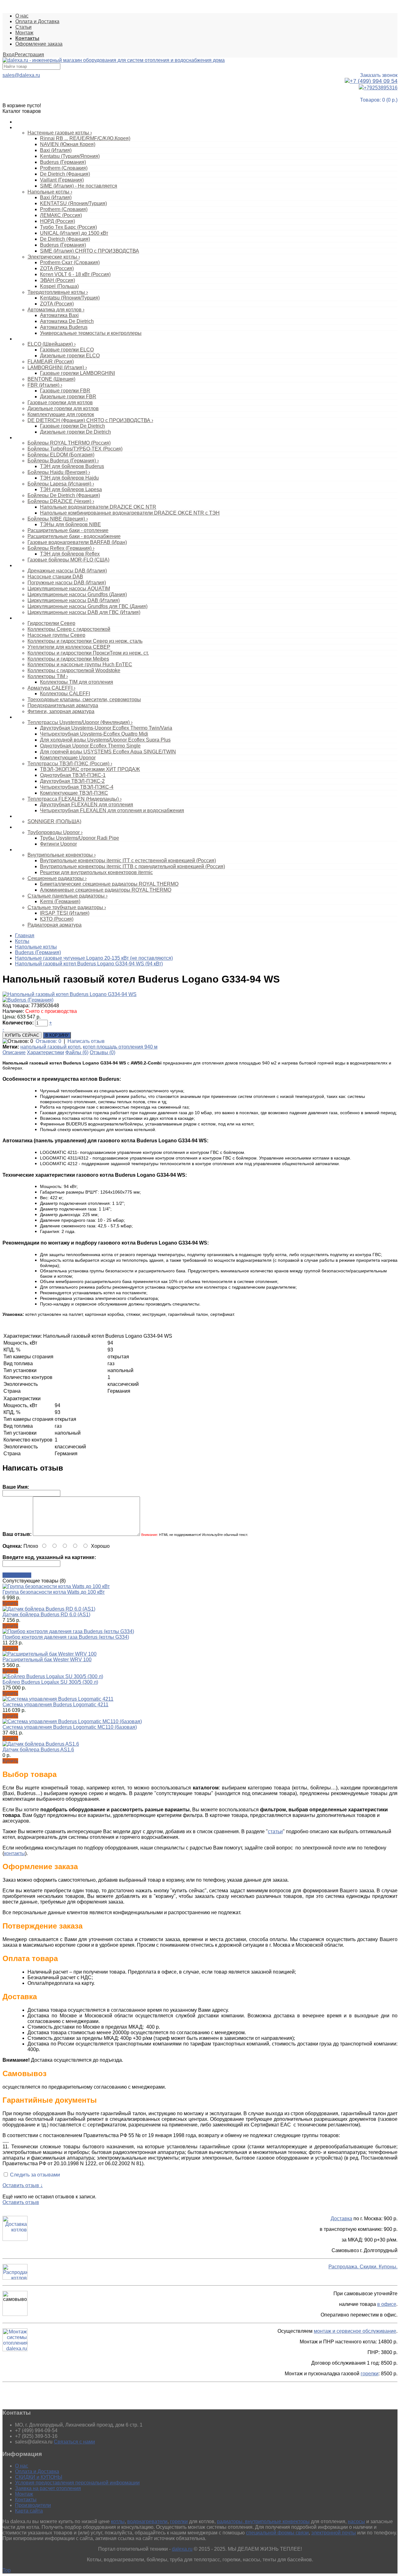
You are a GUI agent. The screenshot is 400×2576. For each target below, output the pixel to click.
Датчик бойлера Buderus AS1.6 (38, 1750)
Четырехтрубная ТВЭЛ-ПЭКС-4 (77, 787)
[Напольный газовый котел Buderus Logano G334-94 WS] (70, 994)
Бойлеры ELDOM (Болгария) (61, 455)
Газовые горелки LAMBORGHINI (77, 373)
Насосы (23, 566)
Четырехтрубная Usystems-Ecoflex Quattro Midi (94, 734)
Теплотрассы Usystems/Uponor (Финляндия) (80, 722)
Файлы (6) (77, 1052)
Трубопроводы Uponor (55, 832)
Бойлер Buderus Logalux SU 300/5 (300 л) (50, 1682)
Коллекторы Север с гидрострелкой (69, 629)
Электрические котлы (54, 257)
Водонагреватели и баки (40, 438)
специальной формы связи (277, 2533)
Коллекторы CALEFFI (65, 694)
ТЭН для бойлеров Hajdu (69, 478)
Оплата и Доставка (37, 21)
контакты (15, 1853)
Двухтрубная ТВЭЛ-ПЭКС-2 (72, 781)
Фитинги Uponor (58, 844)
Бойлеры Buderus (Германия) (63, 461)
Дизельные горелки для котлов (63, 408)
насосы (356, 2521)
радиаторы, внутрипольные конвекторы (263, 2521)
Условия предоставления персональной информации (77, 2483)
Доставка (341, 2219)
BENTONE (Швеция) (51, 379)
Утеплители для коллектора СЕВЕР (69, 647)
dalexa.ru (182, 2549)
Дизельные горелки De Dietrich (75, 432)
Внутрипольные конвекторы (62, 855)
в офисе (387, 2304)
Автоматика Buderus (64, 327)
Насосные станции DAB (55, 577)
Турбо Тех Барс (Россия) (68, 227)
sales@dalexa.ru (21, 75)
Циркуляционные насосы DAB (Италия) (74, 600)
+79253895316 (381, 88)
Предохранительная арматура (63, 705)
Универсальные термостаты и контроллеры (91, 333)
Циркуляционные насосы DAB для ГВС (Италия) (84, 612)
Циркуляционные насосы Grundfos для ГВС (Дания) (87, 606)
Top (7, 2570)
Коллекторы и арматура (40, 618)
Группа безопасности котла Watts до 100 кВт (54, 1592)
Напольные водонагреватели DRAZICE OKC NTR (98, 507)
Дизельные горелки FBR (68, 397)
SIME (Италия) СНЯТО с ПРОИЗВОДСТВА (90, 251)
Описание (14, 1052)
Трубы (21, 827)
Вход (9, 55)
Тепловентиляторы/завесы (42, 816)
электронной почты (334, 2533)
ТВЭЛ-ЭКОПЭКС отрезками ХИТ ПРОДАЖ (90, 769)
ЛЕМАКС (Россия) (61, 215)
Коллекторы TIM (48, 676)
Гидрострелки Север (51, 623)
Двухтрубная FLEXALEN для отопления (87, 805)
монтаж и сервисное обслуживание (355, 2331)
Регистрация (29, 55)
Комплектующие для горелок (61, 414)
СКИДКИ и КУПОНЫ (39, 2477)
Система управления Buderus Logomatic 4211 (55, 1705)
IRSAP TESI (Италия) (65, 913)
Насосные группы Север (56, 635)
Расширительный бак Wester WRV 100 (47, 1660)
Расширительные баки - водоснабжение (74, 536)
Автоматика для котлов (56, 310)
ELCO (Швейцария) (52, 344)
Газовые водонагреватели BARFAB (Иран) (77, 542)
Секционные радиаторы (57, 878)
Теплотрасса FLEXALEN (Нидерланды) (75, 799)
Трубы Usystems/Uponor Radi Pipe (80, 838)
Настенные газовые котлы (60, 133)
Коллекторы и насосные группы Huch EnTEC (80, 664)
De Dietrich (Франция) (65, 174)
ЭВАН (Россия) (57, 280)
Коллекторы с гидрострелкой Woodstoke (74, 670)
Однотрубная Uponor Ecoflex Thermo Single (90, 746)
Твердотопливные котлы (58, 292)
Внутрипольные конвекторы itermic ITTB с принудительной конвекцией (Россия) (132, 866)
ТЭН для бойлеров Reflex (70, 554)
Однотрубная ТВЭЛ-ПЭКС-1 (73, 775)
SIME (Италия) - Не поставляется (79, 186)
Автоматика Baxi (59, 315)
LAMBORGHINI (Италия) (57, 367)
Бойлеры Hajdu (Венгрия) (59, 472)
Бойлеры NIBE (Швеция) (58, 519)
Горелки (23, 339)
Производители (33, 2505)
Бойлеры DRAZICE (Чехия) (61, 501)
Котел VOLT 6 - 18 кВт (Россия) (75, 274)
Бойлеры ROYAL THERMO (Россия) (69, 443)
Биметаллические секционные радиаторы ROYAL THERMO (109, 884)
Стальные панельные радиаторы (67, 896)
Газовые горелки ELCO (67, 350)
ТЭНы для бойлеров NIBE (70, 524)
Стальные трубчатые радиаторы (67, 907)
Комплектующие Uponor (68, 758)
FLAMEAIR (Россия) (51, 362)
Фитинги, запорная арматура (61, 711)
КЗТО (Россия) (57, 919)
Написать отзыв (86, 1041)
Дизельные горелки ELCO (70, 356)
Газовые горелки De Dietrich (72, 426)
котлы (118, 2521)
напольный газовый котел (50, 1047)
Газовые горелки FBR (65, 391)
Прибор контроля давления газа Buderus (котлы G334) (66, 1637)
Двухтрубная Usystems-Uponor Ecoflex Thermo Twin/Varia (106, 728)
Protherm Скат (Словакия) (70, 262)
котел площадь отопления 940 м (120, 1047)
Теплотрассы (28, 717)
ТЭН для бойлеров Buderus (72, 466)
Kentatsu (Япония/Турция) (70, 298)
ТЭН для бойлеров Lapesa (71, 489)
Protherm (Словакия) (64, 168)
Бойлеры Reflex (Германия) (61, 548)
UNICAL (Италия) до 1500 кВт (74, 233)
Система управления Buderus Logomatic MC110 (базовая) (70, 1727)
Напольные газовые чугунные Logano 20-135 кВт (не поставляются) (94, 958)
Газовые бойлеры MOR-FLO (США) (68, 560)
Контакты (26, 2500)
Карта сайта (29, 2511)
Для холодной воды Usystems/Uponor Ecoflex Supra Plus (105, 740)
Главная (25, 936)
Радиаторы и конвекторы (41, 850)
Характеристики (45, 1052)
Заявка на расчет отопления (48, 2488)
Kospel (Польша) (59, 286)
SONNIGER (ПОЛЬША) (54, 821)
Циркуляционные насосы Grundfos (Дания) (77, 594)
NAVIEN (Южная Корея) (68, 144)
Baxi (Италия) (56, 150)
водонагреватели (147, 2521)
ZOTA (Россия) (57, 268)
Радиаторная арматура (55, 925)
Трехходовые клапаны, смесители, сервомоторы (84, 699)
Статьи (23, 27)
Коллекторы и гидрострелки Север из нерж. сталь (85, 641)
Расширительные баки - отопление (68, 530)
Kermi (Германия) (60, 901)
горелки (370, 2374)
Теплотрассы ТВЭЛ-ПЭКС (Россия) (70, 764)
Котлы (21, 128)
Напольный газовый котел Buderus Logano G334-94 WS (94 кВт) (89, 964)
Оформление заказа (39, 44)
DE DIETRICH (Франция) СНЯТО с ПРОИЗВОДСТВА (90, 420)
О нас (22, 16)
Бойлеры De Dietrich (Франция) (64, 495)
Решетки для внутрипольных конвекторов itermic (96, 872)
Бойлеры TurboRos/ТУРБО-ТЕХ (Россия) (75, 449)
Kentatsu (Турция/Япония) (70, 156)
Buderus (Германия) (63, 162)
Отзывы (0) (102, 1052)
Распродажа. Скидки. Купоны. (363, 2267)
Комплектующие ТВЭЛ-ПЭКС (74, 793)
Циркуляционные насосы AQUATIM (69, 589)
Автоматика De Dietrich (67, 321)
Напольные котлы (50, 192)
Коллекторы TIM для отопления (77, 682)
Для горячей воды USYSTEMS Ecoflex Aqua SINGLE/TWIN (108, 752)
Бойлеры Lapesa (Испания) (61, 484)
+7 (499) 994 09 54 (374, 81)
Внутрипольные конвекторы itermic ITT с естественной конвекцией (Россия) (128, 860)
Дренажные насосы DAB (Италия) (67, 571)
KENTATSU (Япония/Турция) (73, 203)
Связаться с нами (74, 2442)
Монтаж (24, 33)
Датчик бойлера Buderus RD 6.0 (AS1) (46, 1615)
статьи (275, 1831)
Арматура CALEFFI (51, 688)
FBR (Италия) (45, 385)
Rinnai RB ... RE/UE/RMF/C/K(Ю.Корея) (85, 138)
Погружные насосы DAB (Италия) (67, 583)
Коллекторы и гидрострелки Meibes (68, 659)
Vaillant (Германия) (62, 180)
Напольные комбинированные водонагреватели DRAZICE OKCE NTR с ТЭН (130, 513)
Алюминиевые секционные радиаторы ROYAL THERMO (106, 890)
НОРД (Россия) (57, 221)
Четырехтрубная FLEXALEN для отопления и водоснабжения (112, 810)
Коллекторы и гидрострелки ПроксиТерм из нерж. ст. (88, 653)
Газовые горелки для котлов (60, 402)
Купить (10, 1603)
